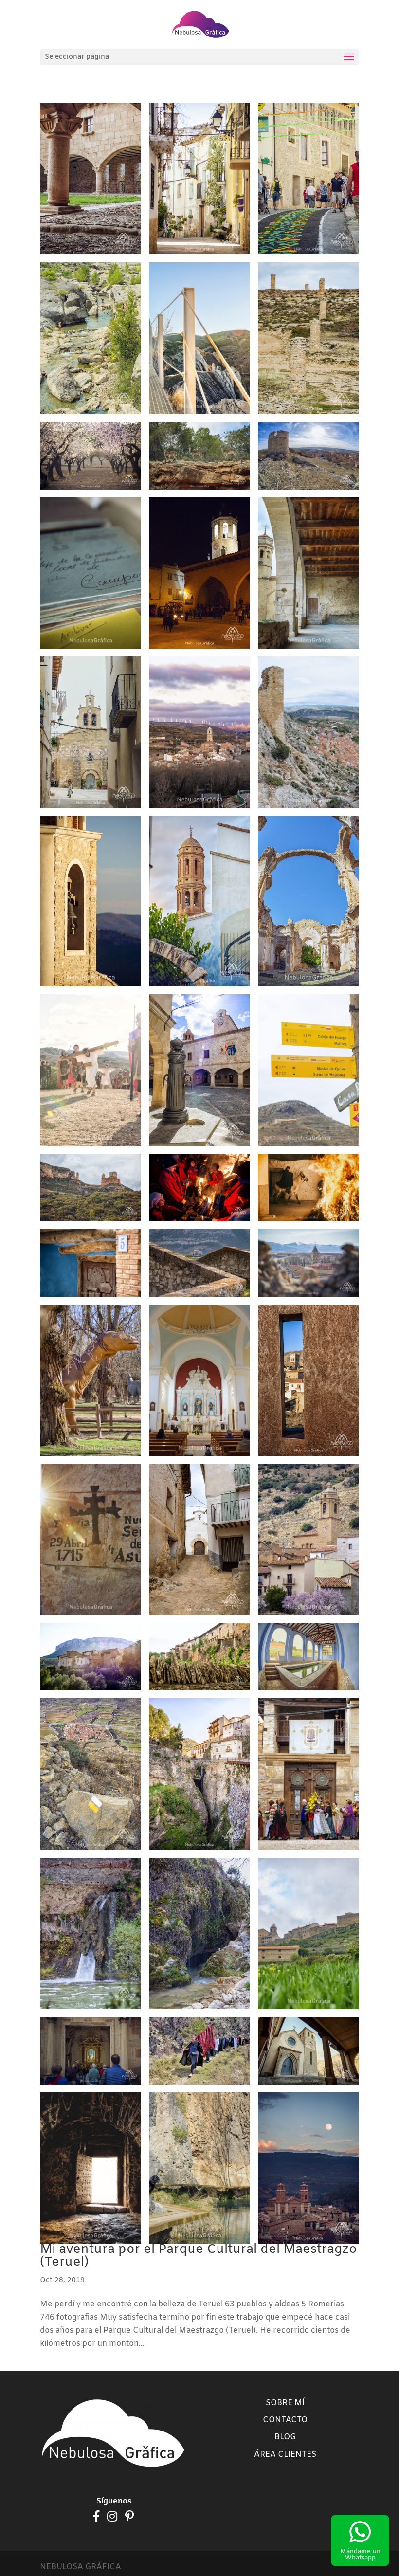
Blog (285, 2437)
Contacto (285, 2420)
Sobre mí (285, 2403)
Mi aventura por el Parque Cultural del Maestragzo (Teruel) (199, 2256)
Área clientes (285, 2455)
